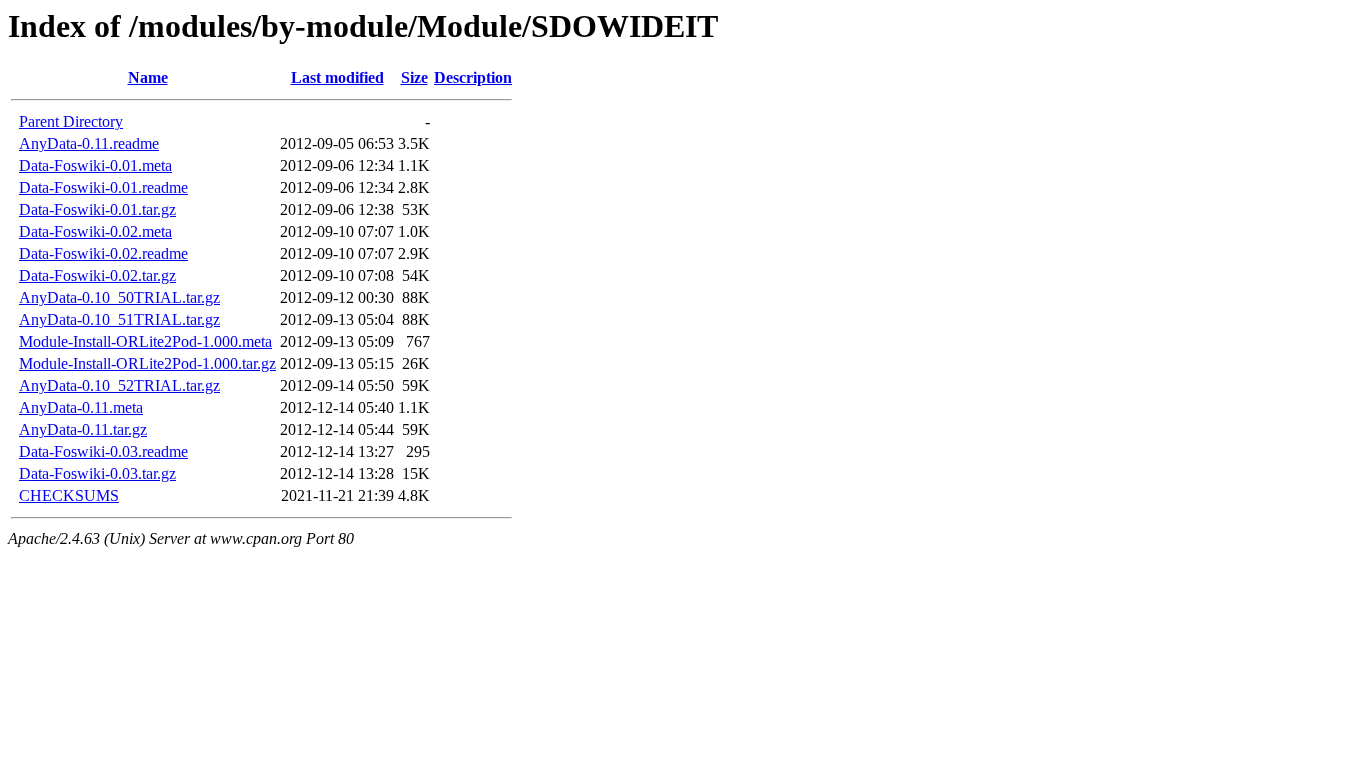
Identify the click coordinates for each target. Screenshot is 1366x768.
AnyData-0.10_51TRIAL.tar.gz (119, 319)
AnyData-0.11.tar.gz (83, 429)
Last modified (337, 77)
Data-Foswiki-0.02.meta (95, 231)
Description (473, 77)
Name (148, 77)
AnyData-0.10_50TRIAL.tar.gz (119, 297)
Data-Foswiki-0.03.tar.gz (97, 473)
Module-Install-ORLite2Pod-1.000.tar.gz (147, 363)
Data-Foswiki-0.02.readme (103, 253)
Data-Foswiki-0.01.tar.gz (97, 209)
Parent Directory (71, 121)
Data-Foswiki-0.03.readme (103, 451)
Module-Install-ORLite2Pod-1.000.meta (145, 341)
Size (414, 77)
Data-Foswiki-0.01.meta (95, 165)
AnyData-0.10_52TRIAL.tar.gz (119, 385)
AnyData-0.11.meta (81, 407)
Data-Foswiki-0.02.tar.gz (97, 275)
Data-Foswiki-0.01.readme (103, 187)
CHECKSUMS (69, 495)
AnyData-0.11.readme (89, 143)
